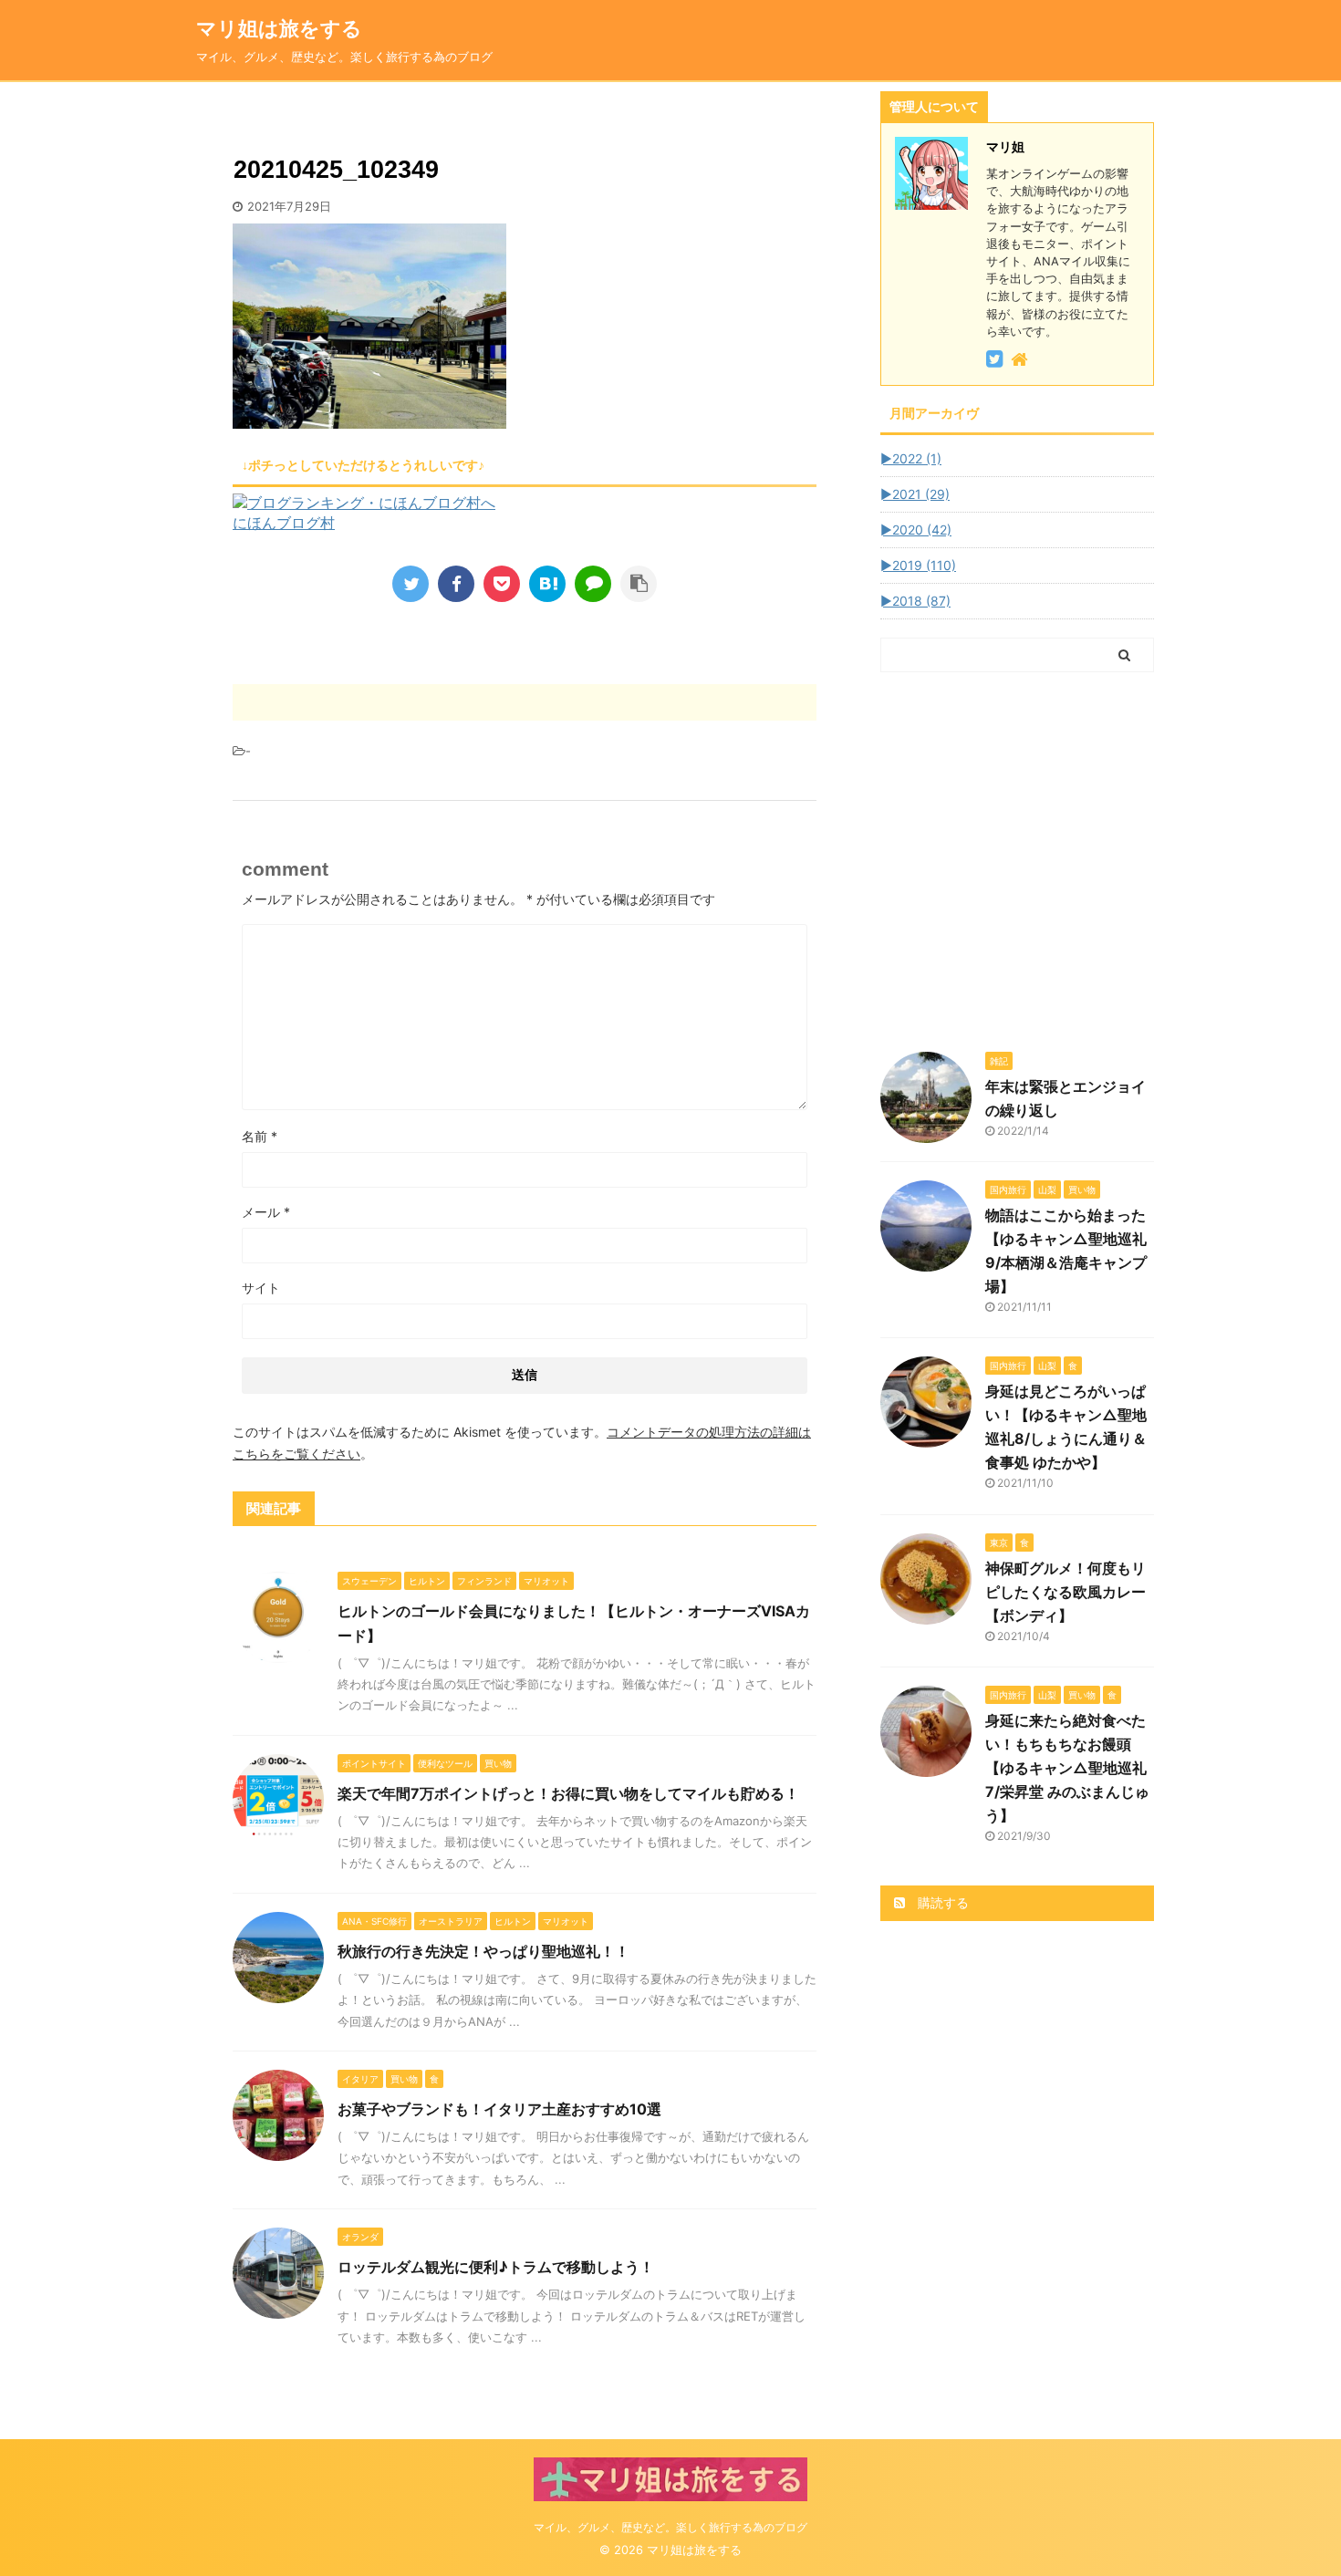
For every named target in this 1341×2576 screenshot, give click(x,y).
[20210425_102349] (547, 584)
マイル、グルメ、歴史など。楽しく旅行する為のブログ (670, 2527)
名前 (260, 1136)
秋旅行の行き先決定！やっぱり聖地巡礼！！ (483, 1951)
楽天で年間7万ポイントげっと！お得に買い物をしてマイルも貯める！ (568, 1793)
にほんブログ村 (284, 523)
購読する (941, 1902)
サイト (261, 1288)
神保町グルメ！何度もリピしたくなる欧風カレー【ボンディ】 (1066, 1592)
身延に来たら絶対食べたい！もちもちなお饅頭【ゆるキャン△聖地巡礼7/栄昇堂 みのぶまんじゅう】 (1067, 1768)
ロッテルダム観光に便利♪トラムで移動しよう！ (496, 2267)
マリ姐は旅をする (309, 28)
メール (266, 1212)
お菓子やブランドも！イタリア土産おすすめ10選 (499, 2109)
